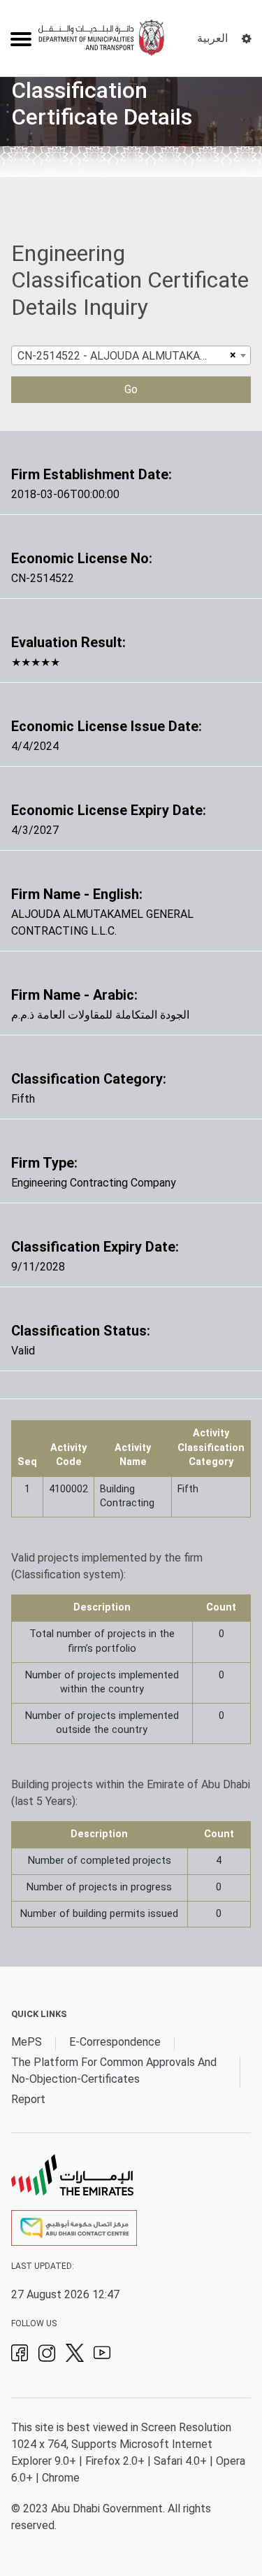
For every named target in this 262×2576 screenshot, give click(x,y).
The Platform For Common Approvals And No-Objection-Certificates (114, 2071)
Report (28, 2099)
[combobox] (131, 355)
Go (131, 389)
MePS (27, 2042)
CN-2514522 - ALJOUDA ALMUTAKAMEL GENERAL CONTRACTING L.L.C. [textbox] (122, 356)
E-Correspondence (115, 2042)
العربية (212, 38)
